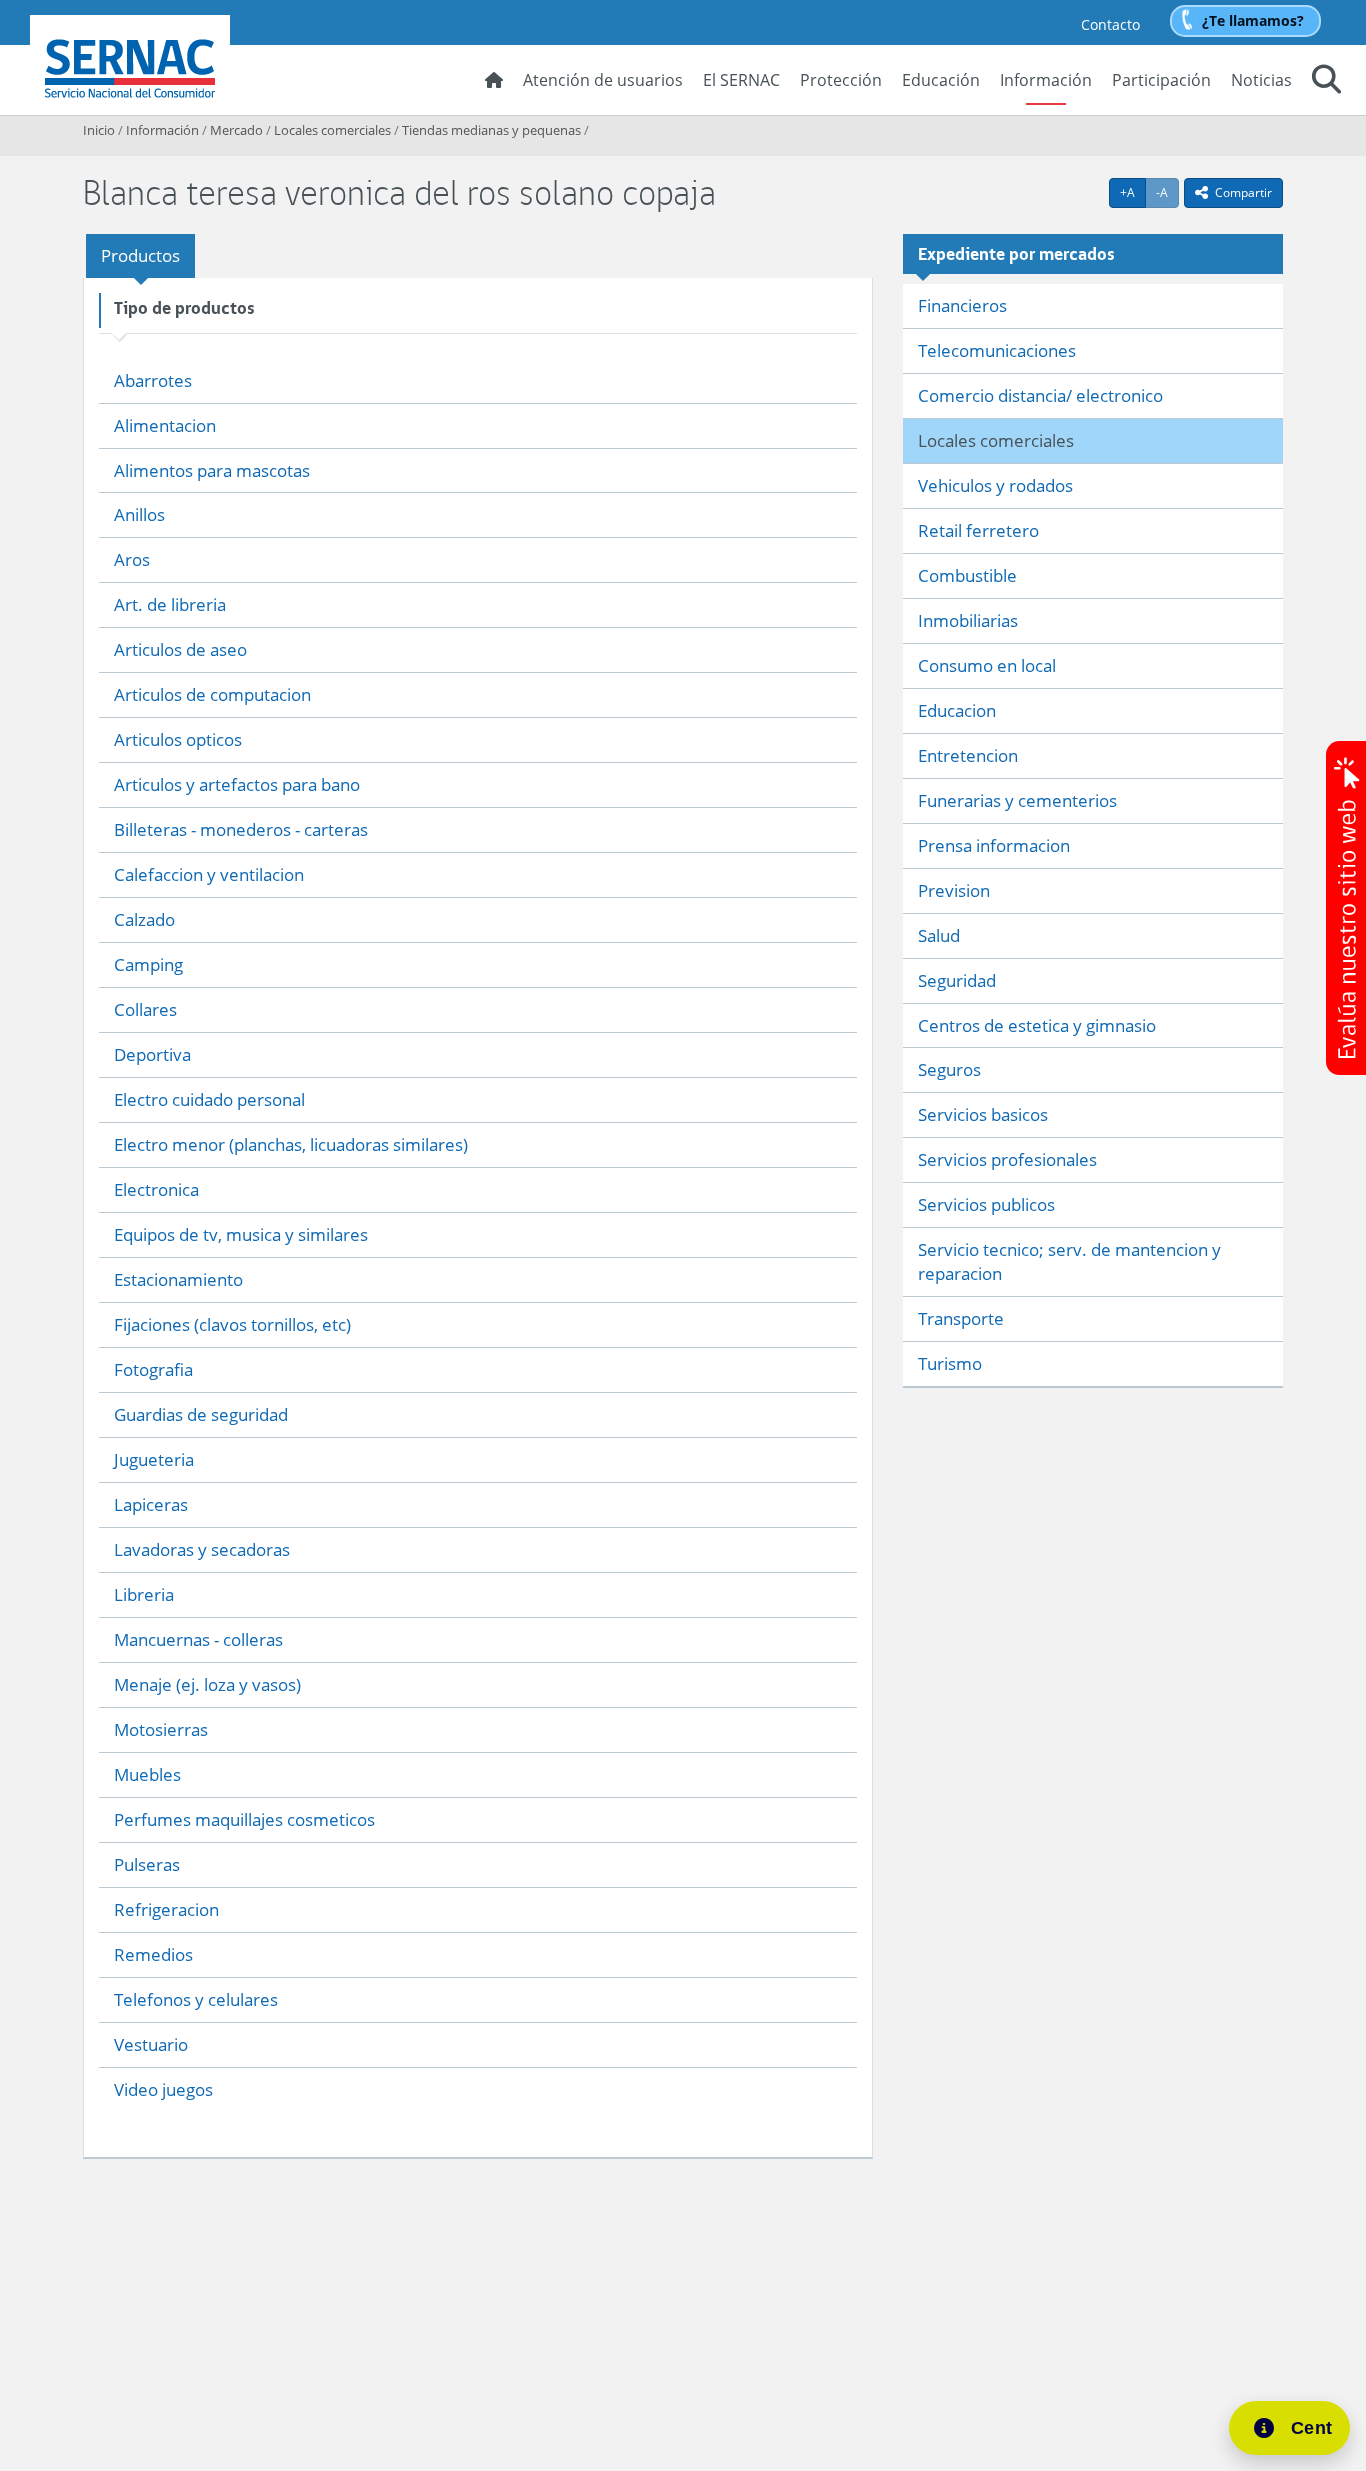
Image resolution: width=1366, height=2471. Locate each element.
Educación (941, 80)
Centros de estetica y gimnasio (1037, 1025)
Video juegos (163, 2089)
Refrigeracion (166, 1909)
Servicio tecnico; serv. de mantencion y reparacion (1069, 1261)
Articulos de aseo (180, 649)
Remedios (153, 1954)
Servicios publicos (986, 1204)
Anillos (139, 514)
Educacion (957, 710)
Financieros (962, 305)
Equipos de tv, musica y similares (241, 1234)
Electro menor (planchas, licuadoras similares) (291, 1144)
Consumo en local (987, 665)
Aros (132, 559)
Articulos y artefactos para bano (237, 784)
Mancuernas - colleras (198, 1639)
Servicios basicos (983, 1114)
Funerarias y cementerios (1017, 800)
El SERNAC (741, 80)
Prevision (954, 890)
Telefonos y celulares (196, 1999)
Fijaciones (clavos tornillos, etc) (232, 1324)
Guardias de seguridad (201, 1414)
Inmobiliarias (968, 620)
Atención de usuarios (603, 80)
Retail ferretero (978, 530)
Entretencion (968, 755)
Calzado (144, 919)
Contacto (1110, 24)
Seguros (949, 1069)
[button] (1326, 82)
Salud (939, 935)
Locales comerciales (332, 130)
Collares (145, 1009)
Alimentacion (165, 425)
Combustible (967, 575)
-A (1167, 192)
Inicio (99, 130)
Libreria (144, 1594)
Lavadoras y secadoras (202, 1549)
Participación (1161, 80)
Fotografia (153, 1369)
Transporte (961, 1318)
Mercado (236, 130)
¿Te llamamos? (1253, 20)
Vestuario (151, 2044)
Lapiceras (151, 1504)
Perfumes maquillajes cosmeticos (244, 1819)
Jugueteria (154, 1459)
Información (1046, 80)
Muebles (147, 1774)
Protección (841, 80)
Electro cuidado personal (209, 1099)
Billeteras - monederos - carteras (241, 829)
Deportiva (152, 1054)
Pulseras (147, 1864)
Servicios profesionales (1007, 1159)
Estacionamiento (178, 1279)
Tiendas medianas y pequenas (491, 130)
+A (1133, 192)
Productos (140, 255)
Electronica (156, 1189)
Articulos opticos (178, 739)
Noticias (1261, 80)
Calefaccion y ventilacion (209, 874)
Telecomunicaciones (997, 350)
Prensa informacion (994, 845)
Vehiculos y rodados (995, 485)
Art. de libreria (170, 604)
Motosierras (161, 1729)
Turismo (950, 1363)
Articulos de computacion (212, 694)
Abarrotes (153, 380)
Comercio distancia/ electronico (1040, 395)
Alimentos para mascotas (212, 470)
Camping (148, 964)
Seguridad (957, 980)
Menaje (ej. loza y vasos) (207, 1684)
